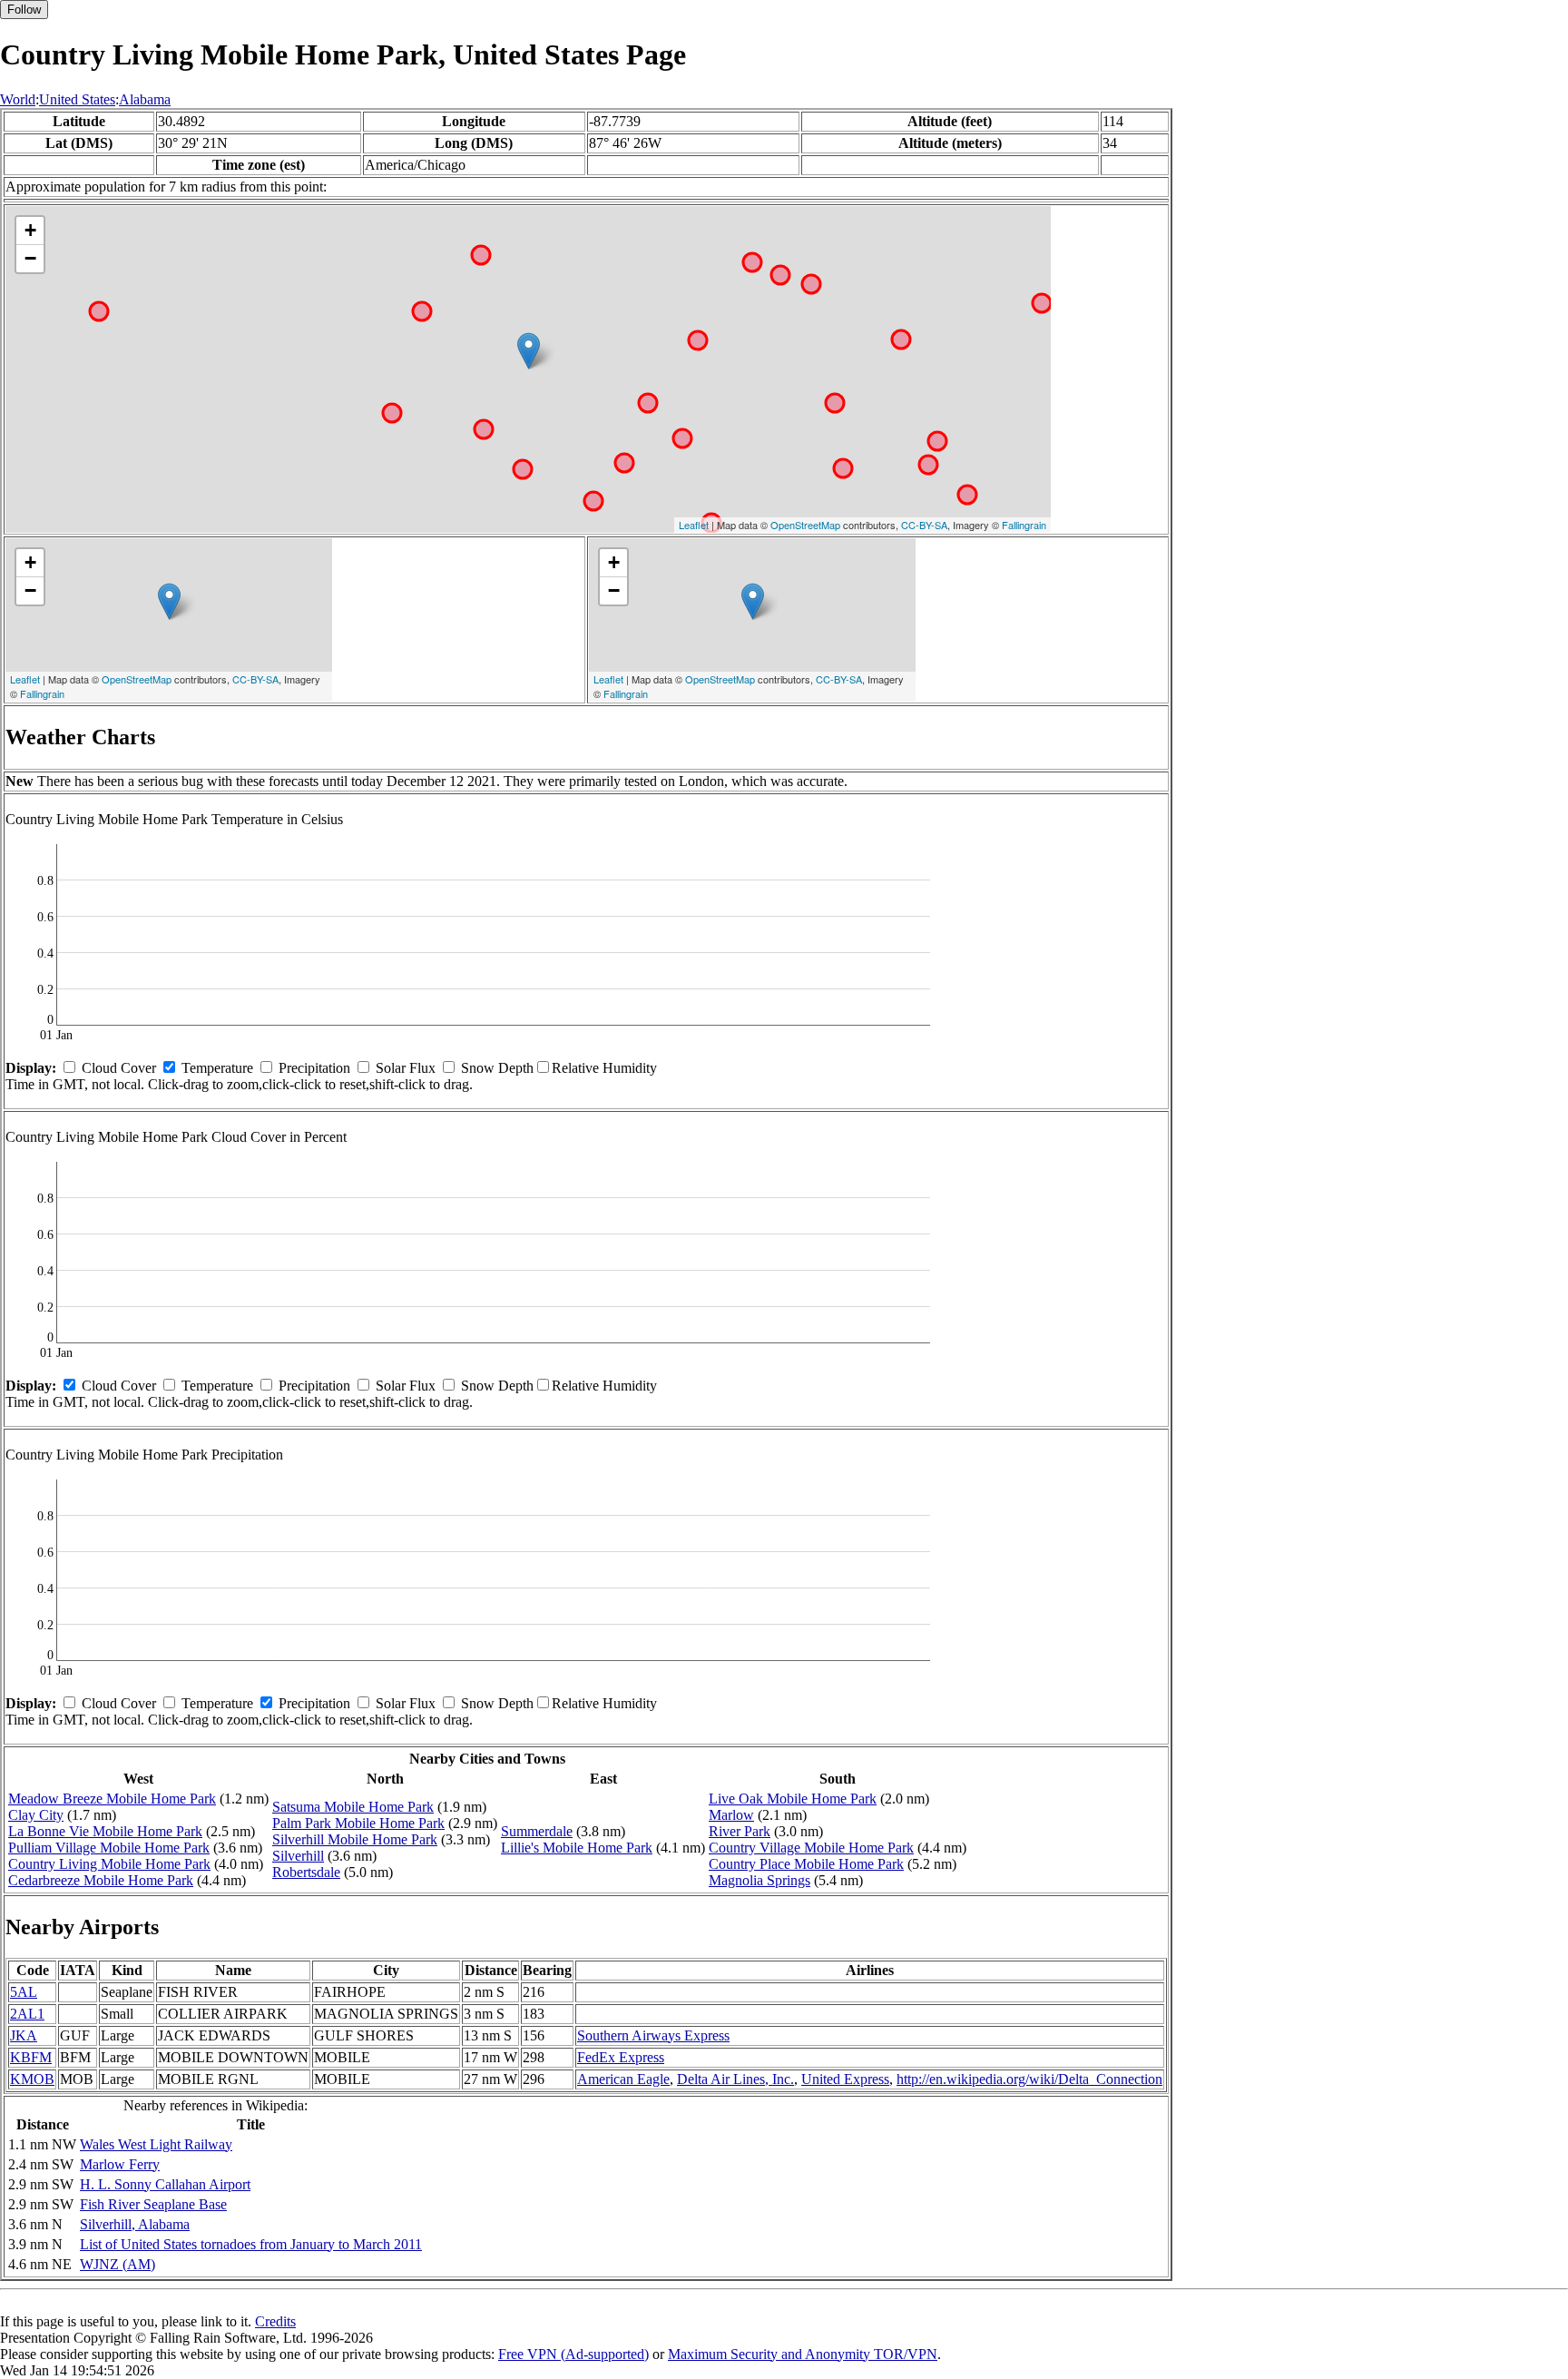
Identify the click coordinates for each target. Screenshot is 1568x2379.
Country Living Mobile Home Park (109, 1864)
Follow (24, 10)
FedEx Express (621, 2057)
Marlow (731, 1815)
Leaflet (694, 525)
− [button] (30, 258)
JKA (24, 2035)
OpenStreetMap (805, 525)
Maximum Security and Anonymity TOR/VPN (803, 2354)
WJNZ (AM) (118, 2264)
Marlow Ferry (120, 2164)
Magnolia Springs (759, 1880)
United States (77, 99)
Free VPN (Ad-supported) (573, 2354)
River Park (740, 1831)
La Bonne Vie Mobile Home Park (105, 1831)
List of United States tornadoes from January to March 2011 (251, 2244)
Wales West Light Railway (156, 2144)
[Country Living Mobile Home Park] (529, 351)
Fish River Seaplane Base (153, 2204)
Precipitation (314, 1068)
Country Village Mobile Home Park (811, 1848)
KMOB (32, 2079)
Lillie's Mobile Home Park (577, 1848)
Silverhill (298, 1856)
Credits (275, 2321)
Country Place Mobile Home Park (806, 1864)
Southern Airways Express (653, 2035)
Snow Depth (497, 1068)
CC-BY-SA (924, 525)
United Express (845, 2079)
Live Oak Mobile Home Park (793, 1799)
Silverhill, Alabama (135, 2224)
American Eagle (623, 2079)
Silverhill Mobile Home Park (355, 1839)
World (18, 99)
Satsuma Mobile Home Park (353, 1807)
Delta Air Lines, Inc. (735, 2079)
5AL (24, 1992)
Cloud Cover (119, 1068)
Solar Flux (406, 1068)
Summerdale (537, 1831)
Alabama (145, 99)
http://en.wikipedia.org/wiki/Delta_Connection (1029, 2079)
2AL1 (27, 2014)
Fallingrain (1024, 525)
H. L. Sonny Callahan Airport (165, 2184)
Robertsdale (306, 1872)
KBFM (31, 2057)
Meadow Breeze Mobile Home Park (112, 1799)
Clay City (36, 1815)
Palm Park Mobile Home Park (358, 1823)
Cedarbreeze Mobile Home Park (101, 1880)
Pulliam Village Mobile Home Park (109, 1848)
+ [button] (30, 230)
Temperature (217, 1068)
